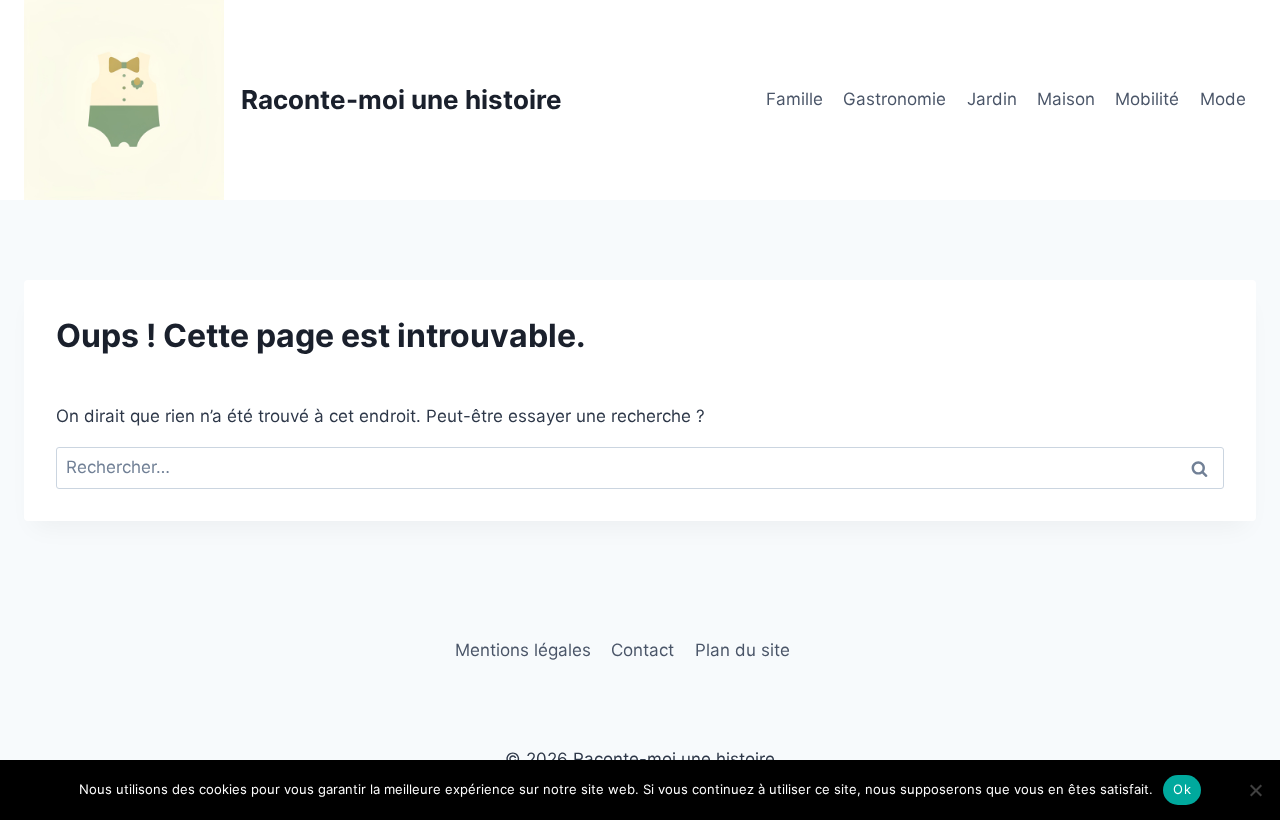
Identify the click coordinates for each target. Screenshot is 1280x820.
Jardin (992, 99)
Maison (1066, 99)
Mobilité (1147, 99)
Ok (1182, 789)
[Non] (1255, 790)
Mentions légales (523, 650)
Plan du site (742, 650)
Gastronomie (894, 99)
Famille (794, 99)
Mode (1223, 99)
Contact (642, 650)
